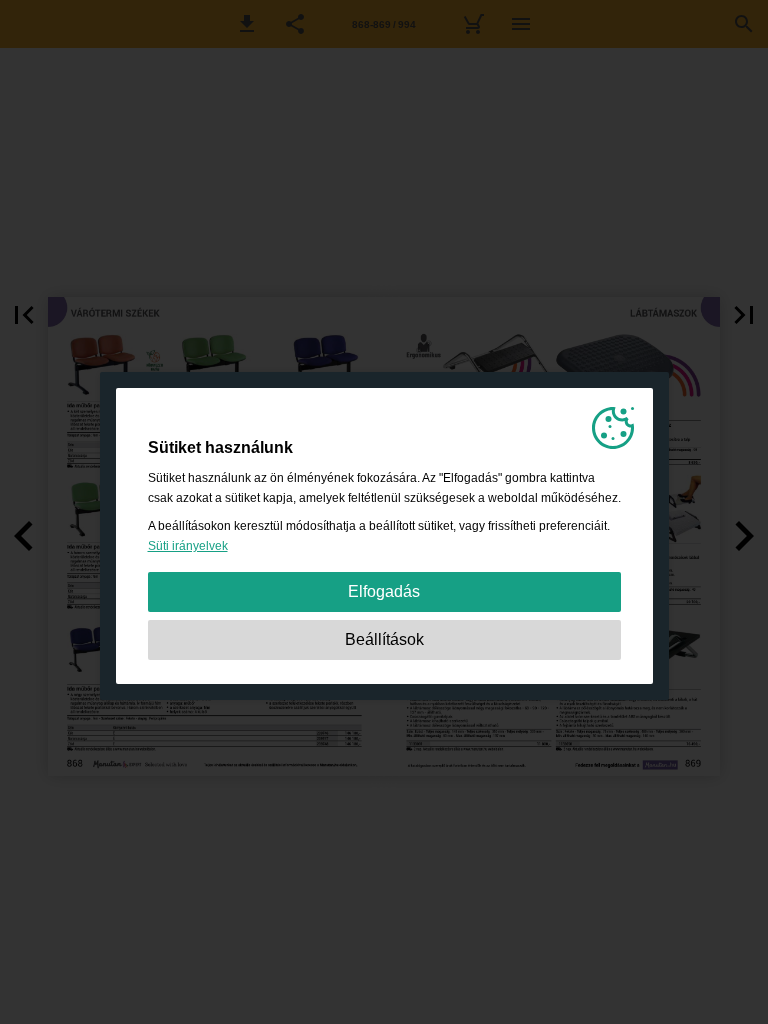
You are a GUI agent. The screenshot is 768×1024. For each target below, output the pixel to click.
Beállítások (384, 639)
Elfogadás (384, 591)
